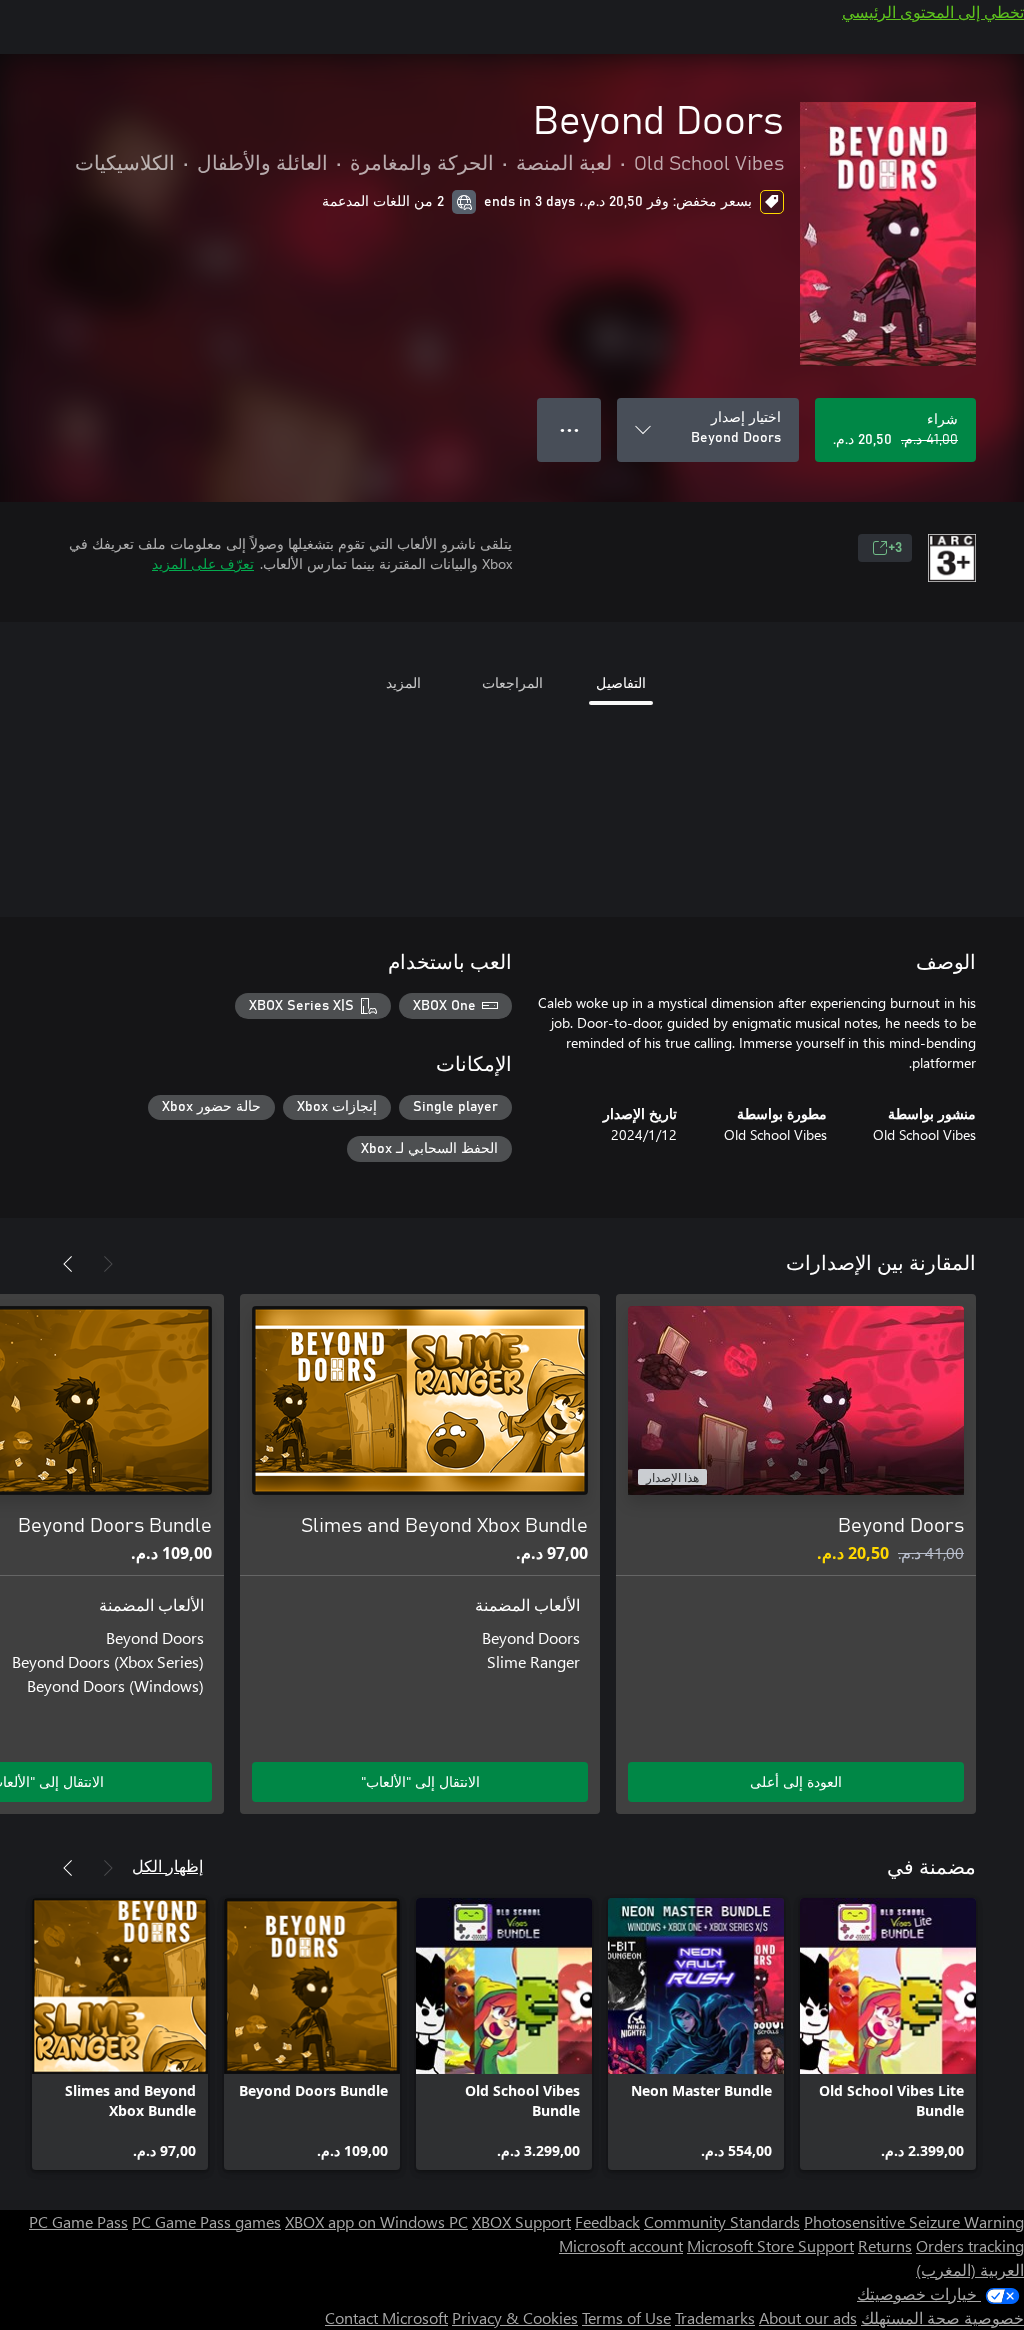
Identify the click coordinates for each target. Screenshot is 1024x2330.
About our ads (808, 2317)
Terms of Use (626, 2317)
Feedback (607, 2221)
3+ (895, 548)
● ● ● (569, 429)
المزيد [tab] (403, 682)
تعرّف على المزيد (203, 563)
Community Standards (722, 2221)
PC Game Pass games (206, 2221)
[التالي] (68, 1264)
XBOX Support (521, 2221)
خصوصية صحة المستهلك (942, 2317)
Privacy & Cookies (515, 2317)
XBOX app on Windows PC (376, 2221)
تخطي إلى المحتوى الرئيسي (933, 11)
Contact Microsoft (386, 2317)
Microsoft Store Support (770, 2245)
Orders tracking (970, 2245)
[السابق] (108, 1264)
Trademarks (715, 2317)
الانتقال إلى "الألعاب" (420, 1781)
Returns (885, 2245)
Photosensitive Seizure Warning (914, 2221)
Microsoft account (621, 2245)
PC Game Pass (78, 2221)
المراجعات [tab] (512, 682)
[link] (888, 2034)
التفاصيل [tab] (621, 682)
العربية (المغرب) (970, 2269)
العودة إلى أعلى (796, 1781)
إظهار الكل (167, 1865)
